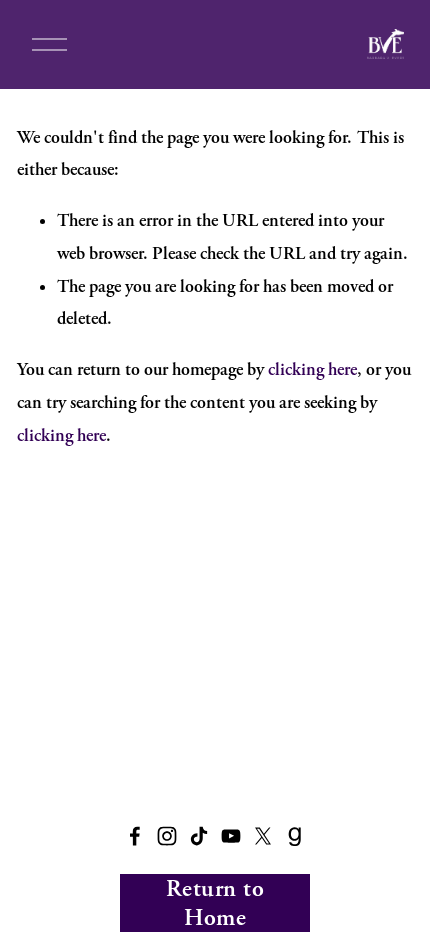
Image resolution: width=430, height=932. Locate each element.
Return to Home (215, 903)
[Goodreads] (295, 836)
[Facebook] (135, 836)
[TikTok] (199, 836)
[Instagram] (167, 836)
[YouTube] (231, 836)
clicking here (312, 369)
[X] (263, 836)
